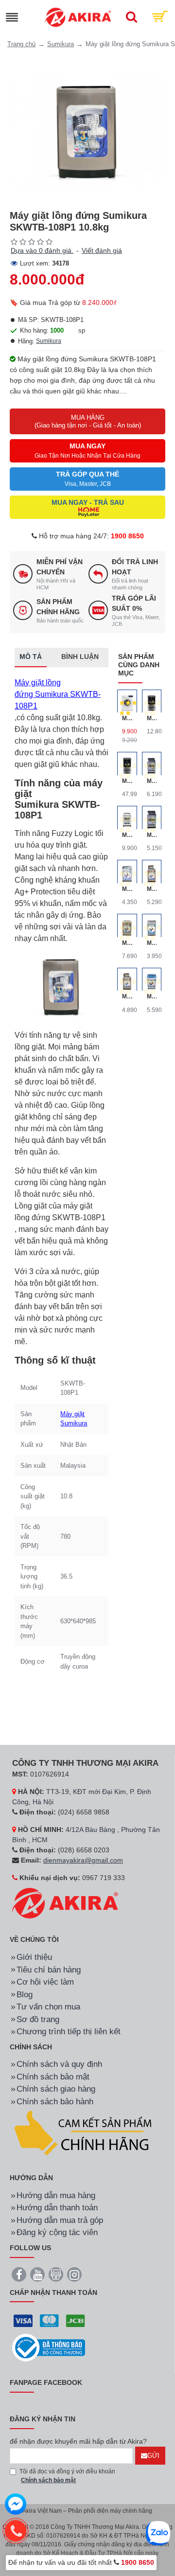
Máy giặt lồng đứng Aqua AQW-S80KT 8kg (127, 889)
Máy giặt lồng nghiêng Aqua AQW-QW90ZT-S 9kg (152, 996)
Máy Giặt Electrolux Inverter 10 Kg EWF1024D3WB (127, 718)
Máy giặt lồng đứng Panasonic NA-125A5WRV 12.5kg (127, 835)
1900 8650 (127, 536)
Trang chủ (21, 44)
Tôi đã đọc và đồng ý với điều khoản (67, 2476)
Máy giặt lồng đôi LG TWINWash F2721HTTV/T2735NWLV (127, 781)
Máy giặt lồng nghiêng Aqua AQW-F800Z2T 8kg (127, 996)
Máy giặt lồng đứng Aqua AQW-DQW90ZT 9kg (127, 943)
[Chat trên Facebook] (16, 2505)
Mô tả (31, 657)
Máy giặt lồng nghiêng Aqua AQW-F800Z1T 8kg (152, 889)
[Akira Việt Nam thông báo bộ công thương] (49, 2348)
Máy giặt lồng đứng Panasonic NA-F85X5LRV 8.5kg (152, 781)
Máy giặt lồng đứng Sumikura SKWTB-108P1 (58, 694)
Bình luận (80, 657)
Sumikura (61, 44)
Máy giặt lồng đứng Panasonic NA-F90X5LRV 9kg (152, 835)
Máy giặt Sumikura (74, 1419)
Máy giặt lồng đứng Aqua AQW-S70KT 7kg (152, 943)
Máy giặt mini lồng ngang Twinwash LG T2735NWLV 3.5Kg (152, 718)
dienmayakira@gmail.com (83, 1860)
